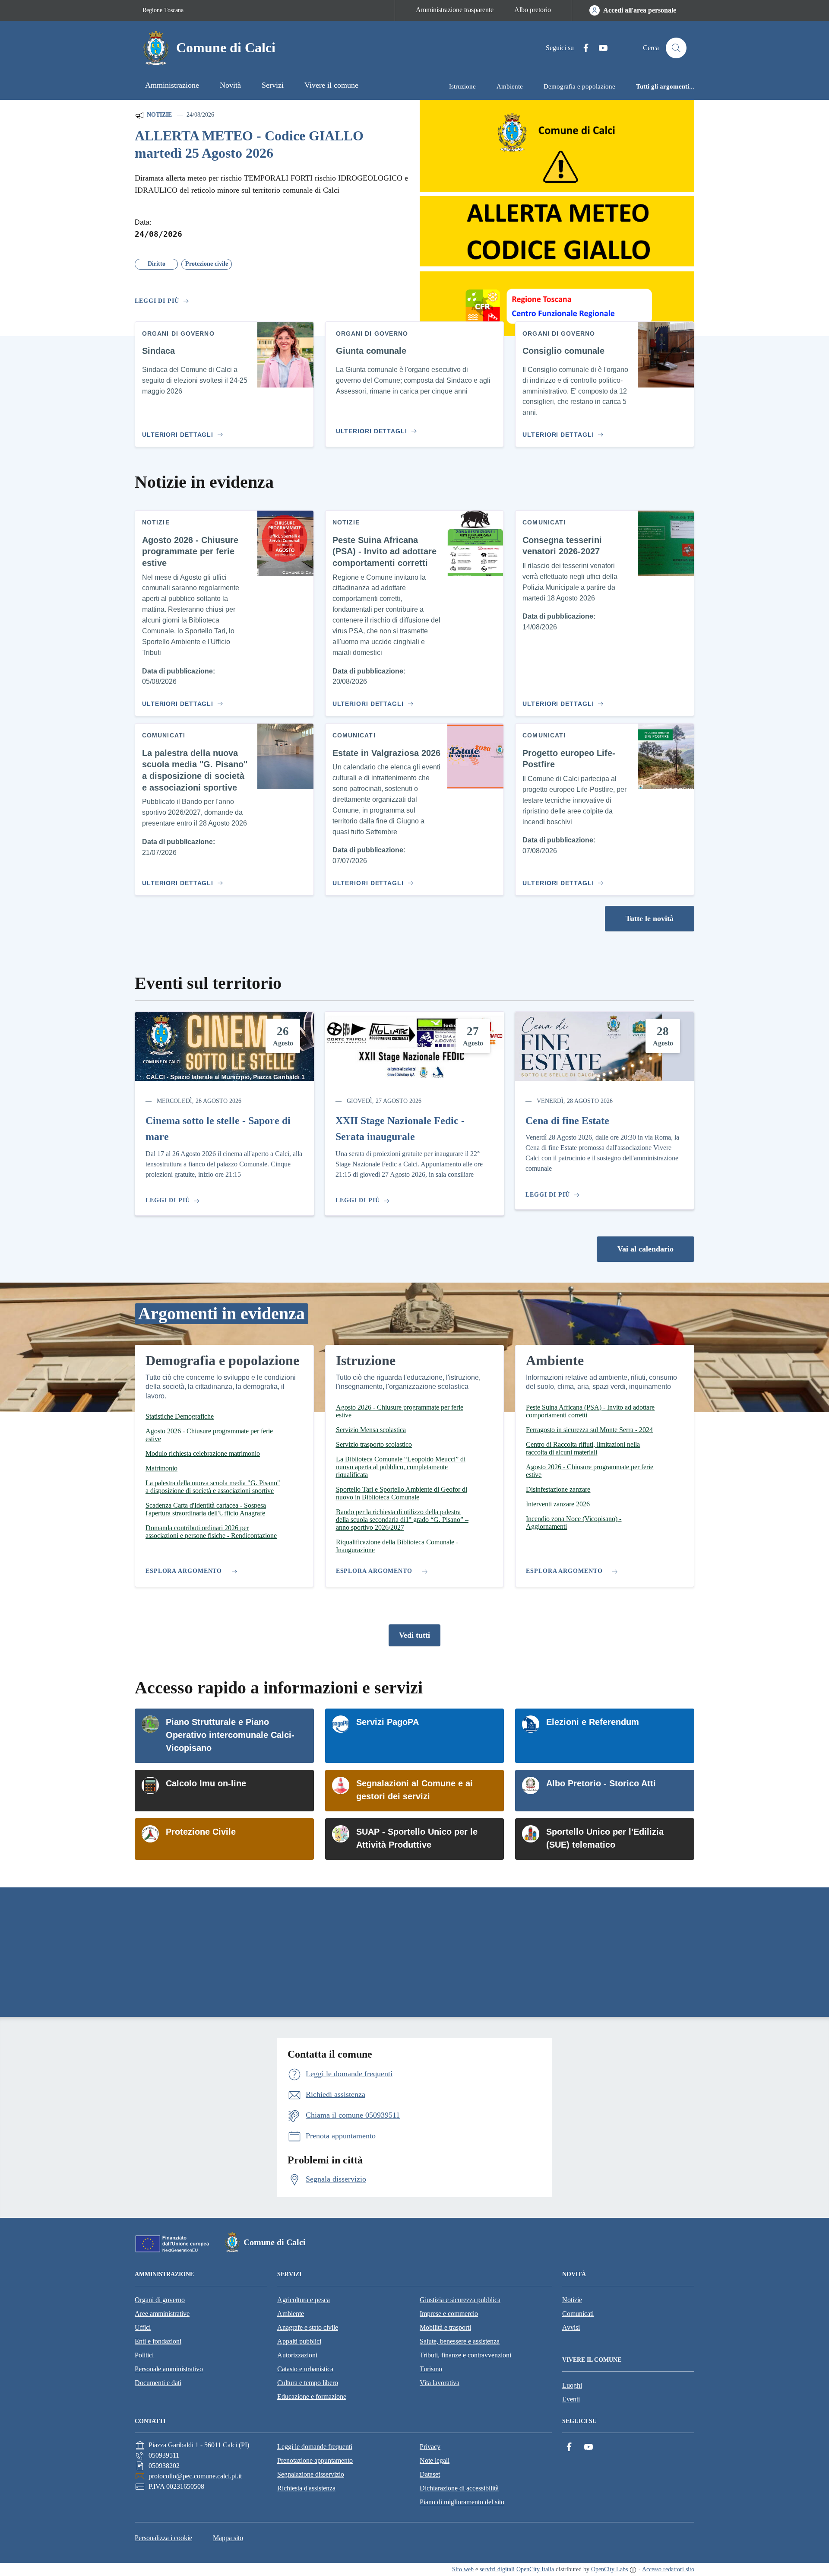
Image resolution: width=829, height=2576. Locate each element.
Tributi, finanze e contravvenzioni (465, 2355)
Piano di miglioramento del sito (462, 2502)
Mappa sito (228, 2538)
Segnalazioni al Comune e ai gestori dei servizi (414, 1790)
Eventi (571, 2399)
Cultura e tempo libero (308, 2383)
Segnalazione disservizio (311, 2474)
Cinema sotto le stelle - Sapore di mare (218, 1129)
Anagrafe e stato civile (308, 2327)
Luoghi (572, 2385)
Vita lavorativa (440, 2383)
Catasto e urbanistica (305, 2369)
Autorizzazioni (297, 2355)
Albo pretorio (533, 10)
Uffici (143, 2327)
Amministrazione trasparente (455, 10)
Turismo (431, 2369)
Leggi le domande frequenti (315, 2447)
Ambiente (291, 2314)
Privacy (430, 2447)
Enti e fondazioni (158, 2341)
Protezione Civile (201, 1832)
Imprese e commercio (449, 2314)
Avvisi (571, 2327)
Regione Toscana (163, 10)
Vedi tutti (414, 1635)
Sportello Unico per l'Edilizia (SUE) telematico (605, 1838)
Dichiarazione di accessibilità (459, 2488)
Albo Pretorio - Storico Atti (601, 1783)
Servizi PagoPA (388, 1722)
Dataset (430, 2474)
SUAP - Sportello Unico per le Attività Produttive (417, 1838)
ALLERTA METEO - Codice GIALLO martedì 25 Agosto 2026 (249, 145)
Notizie (158, 115)
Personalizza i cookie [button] (163, 2538)
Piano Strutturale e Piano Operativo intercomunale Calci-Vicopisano (230, 1735)
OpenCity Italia (535, 2569)
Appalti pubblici (299, 2341)
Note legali (435, 2460)
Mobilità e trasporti (445, 2327)
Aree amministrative (162, 2314)
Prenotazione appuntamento (315, 2460)
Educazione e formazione (312, 2397)
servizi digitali (497, 2569)
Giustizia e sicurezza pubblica (460, 2300)
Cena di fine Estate (567, 1121)
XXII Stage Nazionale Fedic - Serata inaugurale (400, 1129)
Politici (144, 2355)
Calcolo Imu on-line (206, 1783)
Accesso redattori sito (668, 2569)
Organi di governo (160, 2300)
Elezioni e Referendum (593, 1722)
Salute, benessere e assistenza (460, 2341)
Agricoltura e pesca (304, 2300)
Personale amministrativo (169, 2369)
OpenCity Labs (609, 2569)
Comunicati (578, 2314)
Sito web (463, 2569)
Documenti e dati (158, 2383)
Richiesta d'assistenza (306, 2488)
